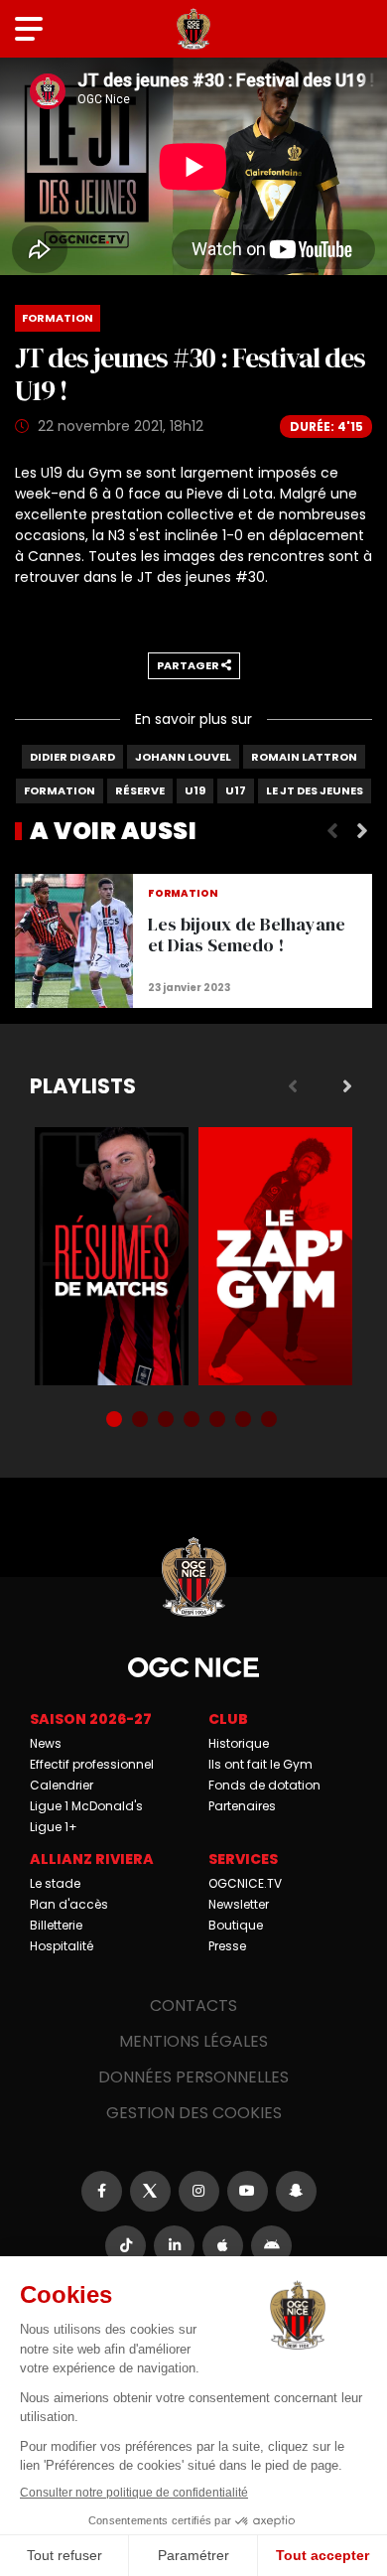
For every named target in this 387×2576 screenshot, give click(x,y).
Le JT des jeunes (315, 790)
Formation (60, 790)
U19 (195, 790)
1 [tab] (116, 1421)
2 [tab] (142, 1421)
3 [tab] (168, 1421)
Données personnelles (193, 2077)
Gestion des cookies (194, 2113)
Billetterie (56, 1925)
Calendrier (62, 1785)
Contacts (193, 2005)
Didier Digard (72, 757)
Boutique (236, 1925)
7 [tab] (271, 1421)
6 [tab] (245, 1421)
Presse (227, 1946)
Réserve (140, 790)
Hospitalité (62, 1946)
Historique (239, 1743)
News (46, 1743)
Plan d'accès (69, 1904)
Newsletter (239, 1904)
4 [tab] (193, 1421)
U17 (236, 790)
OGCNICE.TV (245, 1883)
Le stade (55, 1883)
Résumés (112, 1256)
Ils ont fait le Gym (260, 1764)
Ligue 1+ (54, 1827)
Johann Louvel (183, 757)
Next (362, 831)
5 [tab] (219, 1421)
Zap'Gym (275, 1256)
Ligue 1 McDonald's (86, 1806)
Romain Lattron (304, 757)
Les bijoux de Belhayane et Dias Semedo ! (193, 941)
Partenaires (242, 1806)
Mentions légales (193, 2041)
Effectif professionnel (92, 1764)
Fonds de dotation (264, 1785)
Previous (332, 831)
